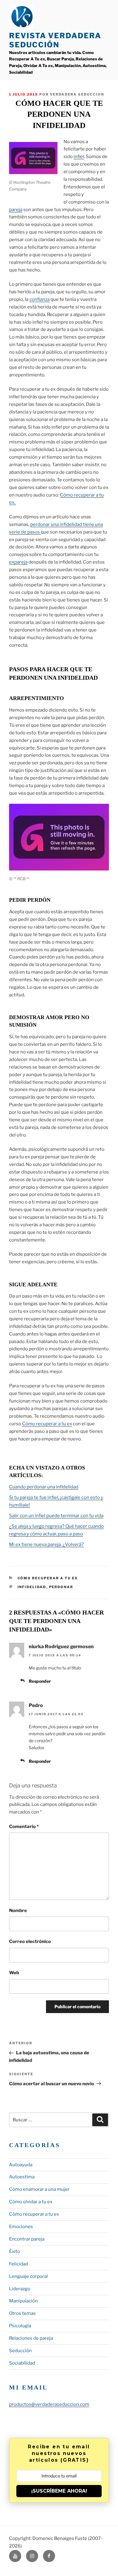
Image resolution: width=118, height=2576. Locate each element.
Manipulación (23, 2301)
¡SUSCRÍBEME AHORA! (59, 2491)
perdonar (61, 1587)
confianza (39, 299)
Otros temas (22, 2313)
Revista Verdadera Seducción (55, 40)
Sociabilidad (22, 2363)
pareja (16, 210)
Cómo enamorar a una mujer (39, 2189)
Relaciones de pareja (31, 2338)
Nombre (18, 1911)
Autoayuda (21, 2165)
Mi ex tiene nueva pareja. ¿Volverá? (46, 1544)
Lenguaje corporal (28, 2276)
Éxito (15, 2251)
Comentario (24, 1827)
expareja (18, 562)
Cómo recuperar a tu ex (47, 1424)
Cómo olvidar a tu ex (31, 2202)
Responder (40, 1681)
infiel (79, 157)
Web (14, 1973)
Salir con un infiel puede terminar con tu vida (56, 1516)
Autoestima (22, 2177)
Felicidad (19, 2264)
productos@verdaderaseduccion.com (49, 2404)
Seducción (20, 2351)
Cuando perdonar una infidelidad (44, 1487)
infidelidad (32, 1587)
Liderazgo (20, 2289)
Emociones (21, 2227)
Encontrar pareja (27, 2239)
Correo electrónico (30, 1941)
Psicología (20, 2326)
